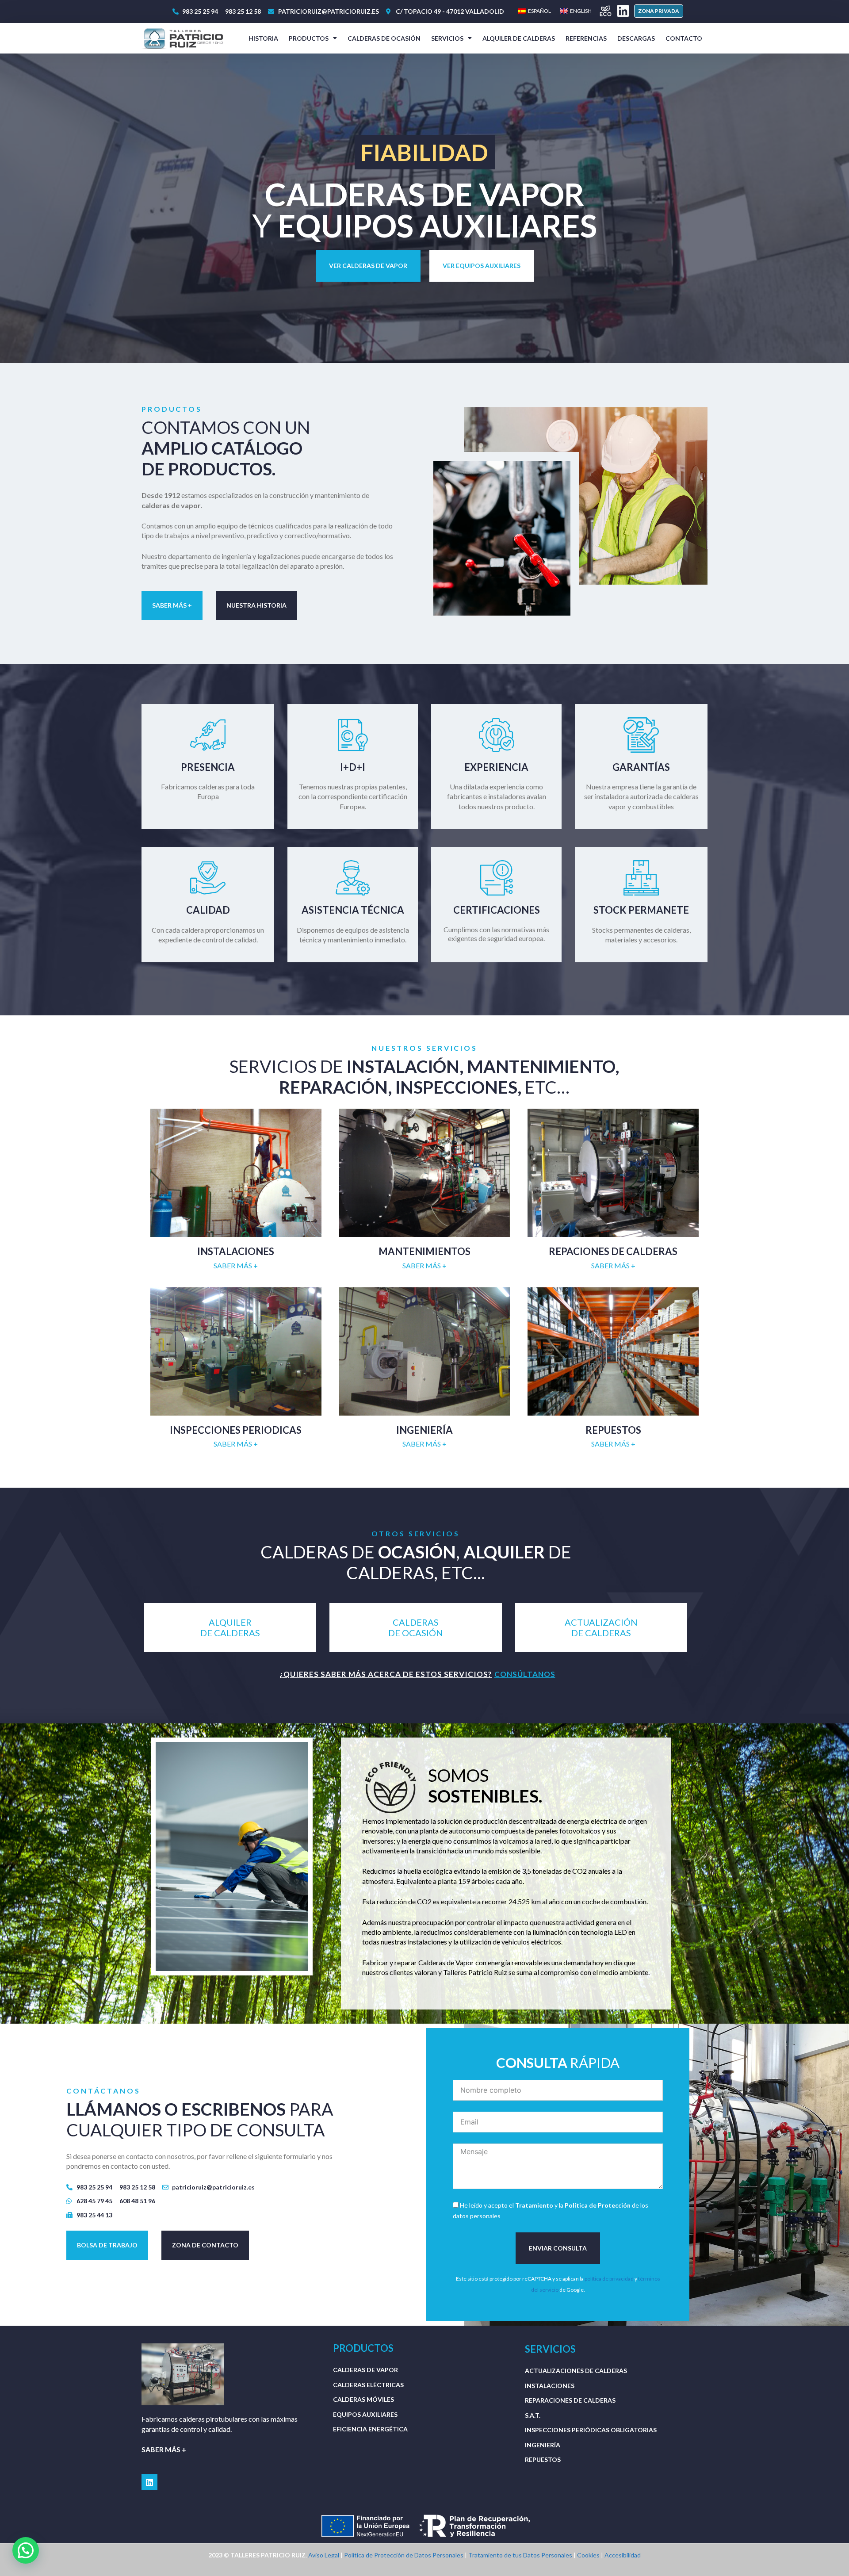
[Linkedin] (623, 11)
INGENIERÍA (424, 1430)
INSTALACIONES (236, 1251)
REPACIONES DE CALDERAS (613, 1251)
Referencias (586, 38)
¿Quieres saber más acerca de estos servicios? (386, 1674)
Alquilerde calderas (230, 1627)
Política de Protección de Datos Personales (404, 2555)
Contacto (684, 38)
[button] (659, 11)
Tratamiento (534, 2205)
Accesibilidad (623, 2555)
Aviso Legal (324, 2555)
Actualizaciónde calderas (601, 1627)
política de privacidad (609, 2279)
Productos (309, 38)
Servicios (447, 38)
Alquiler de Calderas (519, 38)
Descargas (636, 38)
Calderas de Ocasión (384, 38)
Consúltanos (525, 1674)
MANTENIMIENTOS (424, 1251)
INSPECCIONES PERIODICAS (236, 1430)
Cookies (588, 2555)
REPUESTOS (613, 1430)
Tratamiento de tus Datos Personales (520, 2555)
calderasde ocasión (416, 1627)
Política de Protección (598, 2205)
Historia (263, 38)
